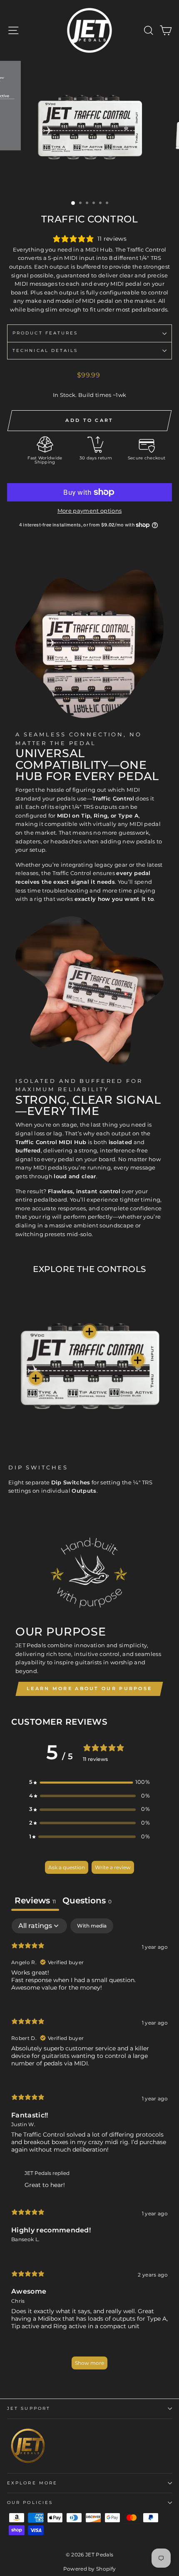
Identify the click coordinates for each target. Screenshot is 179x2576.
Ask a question (67, 1867)
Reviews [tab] (35, 1900)
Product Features (45, 333)
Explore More (32, 2483)
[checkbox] (92, 1926)
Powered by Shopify (90, 2569)
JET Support (29, 2408)
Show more (89, 2363)
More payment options (89, 511)
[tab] (87, 1901)
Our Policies (30, 2502)
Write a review (113, 1867)
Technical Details (45, 350)
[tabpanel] (89, 2148)
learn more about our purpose (89, 1688)
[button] (89, 1782)
